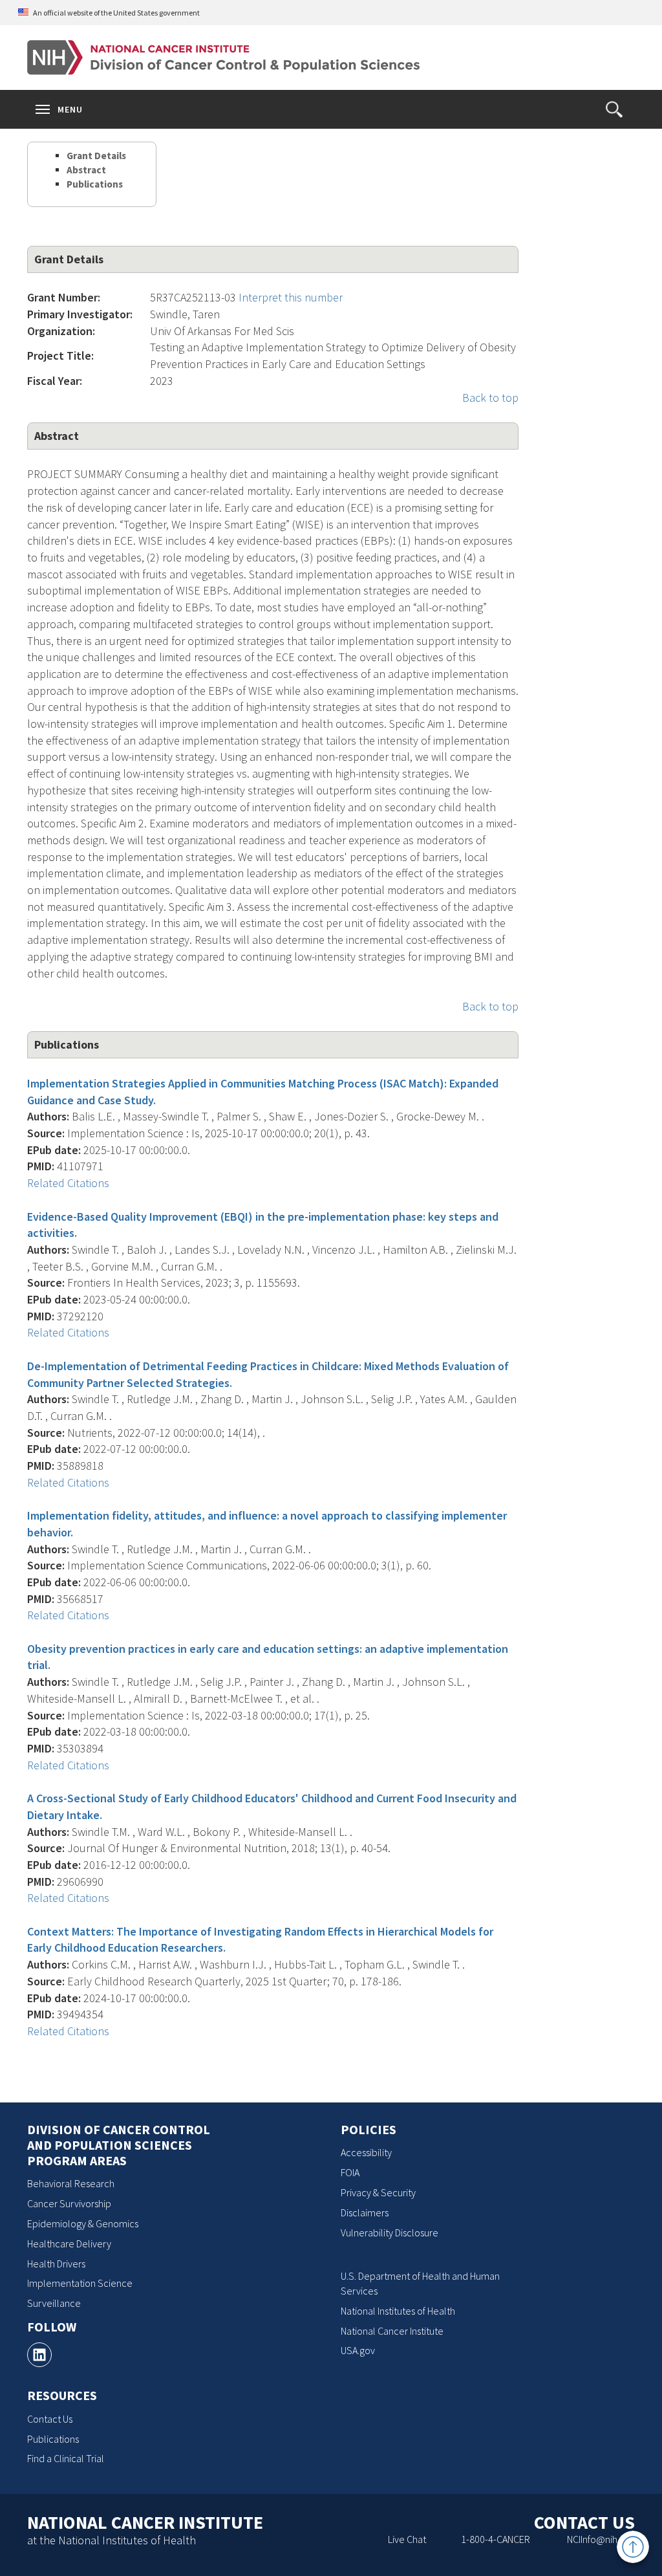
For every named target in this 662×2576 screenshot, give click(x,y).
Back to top (490, 398)
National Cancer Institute (392, 2331)
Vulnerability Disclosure (390, 2232)
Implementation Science (80, 2283)
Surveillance (54, 2303)
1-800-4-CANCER (496, 2539)
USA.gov (358, 2350)
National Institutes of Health (398, 2311)
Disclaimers (365, 2212)
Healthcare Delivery (69, 2243)
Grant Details (96, 156)
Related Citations (68, 1183)
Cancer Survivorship (69, 2203)
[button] (614, 109)
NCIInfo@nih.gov (601, 2539)
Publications (95, 184)
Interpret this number (291, 297)
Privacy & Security (378, 2192)
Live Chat (407, 2539)
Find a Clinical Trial (66, 2458)
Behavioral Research (71, 2183)
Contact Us (50, 2419)
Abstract (86, 170)
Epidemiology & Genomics (83, 2223)
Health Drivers (56, 2264)
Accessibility (366, 2152)
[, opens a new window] (39, 2355)
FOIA (350, 2172)
